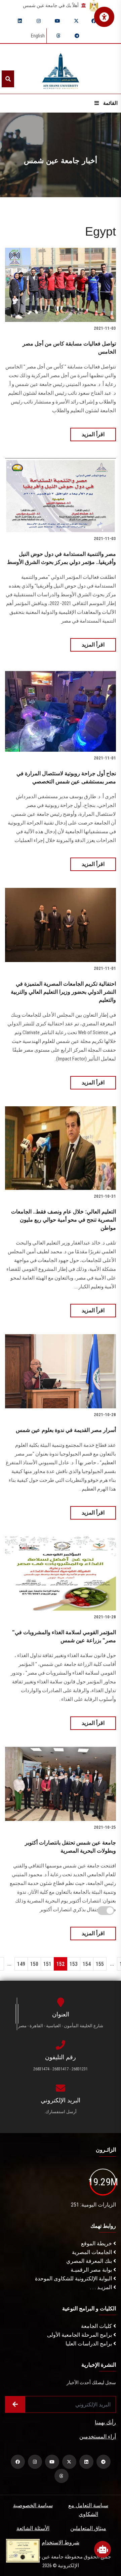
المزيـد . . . (102, 2287)
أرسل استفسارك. (61, 2112)
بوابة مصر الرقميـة (92, 2270)
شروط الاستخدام (61, 2542)
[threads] (58, 36)
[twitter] (76, 21)
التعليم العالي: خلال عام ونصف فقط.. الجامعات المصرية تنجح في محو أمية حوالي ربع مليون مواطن (64, 1220)
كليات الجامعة (97, 2326)
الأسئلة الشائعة (33, 2528)
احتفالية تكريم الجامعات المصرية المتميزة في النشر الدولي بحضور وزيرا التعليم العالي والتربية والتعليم (63, 992)
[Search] (8, 79)
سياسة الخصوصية (33, 2505)
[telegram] (77, 36)
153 (74, 1964)
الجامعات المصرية (93, 2252)
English (38, 36)
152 (61, 1964)
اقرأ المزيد (93, 434)
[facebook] (94, 21)
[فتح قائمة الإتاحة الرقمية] (104, 17)
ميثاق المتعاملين (88, 2528)
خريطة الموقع (97, 2243)
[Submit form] (15, 2404)
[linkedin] (20, 21)
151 (47, 1964)
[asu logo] (61, 69)
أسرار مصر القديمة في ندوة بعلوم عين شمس (66, 1430)
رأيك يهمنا (105, 2422)
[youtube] (57, 21)
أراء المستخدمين (98, 2437)
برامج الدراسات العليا (89, 2344)
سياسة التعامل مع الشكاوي (88, 2510)
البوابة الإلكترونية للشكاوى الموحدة (74, 2279)
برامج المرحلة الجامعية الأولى (80, 2335)
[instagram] (39, 21)
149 (21, 1964)
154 (87, 1964)
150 (34, 1964)
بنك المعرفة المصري (90, 2261)
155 (100, 1964)
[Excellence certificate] (23, 2550)
